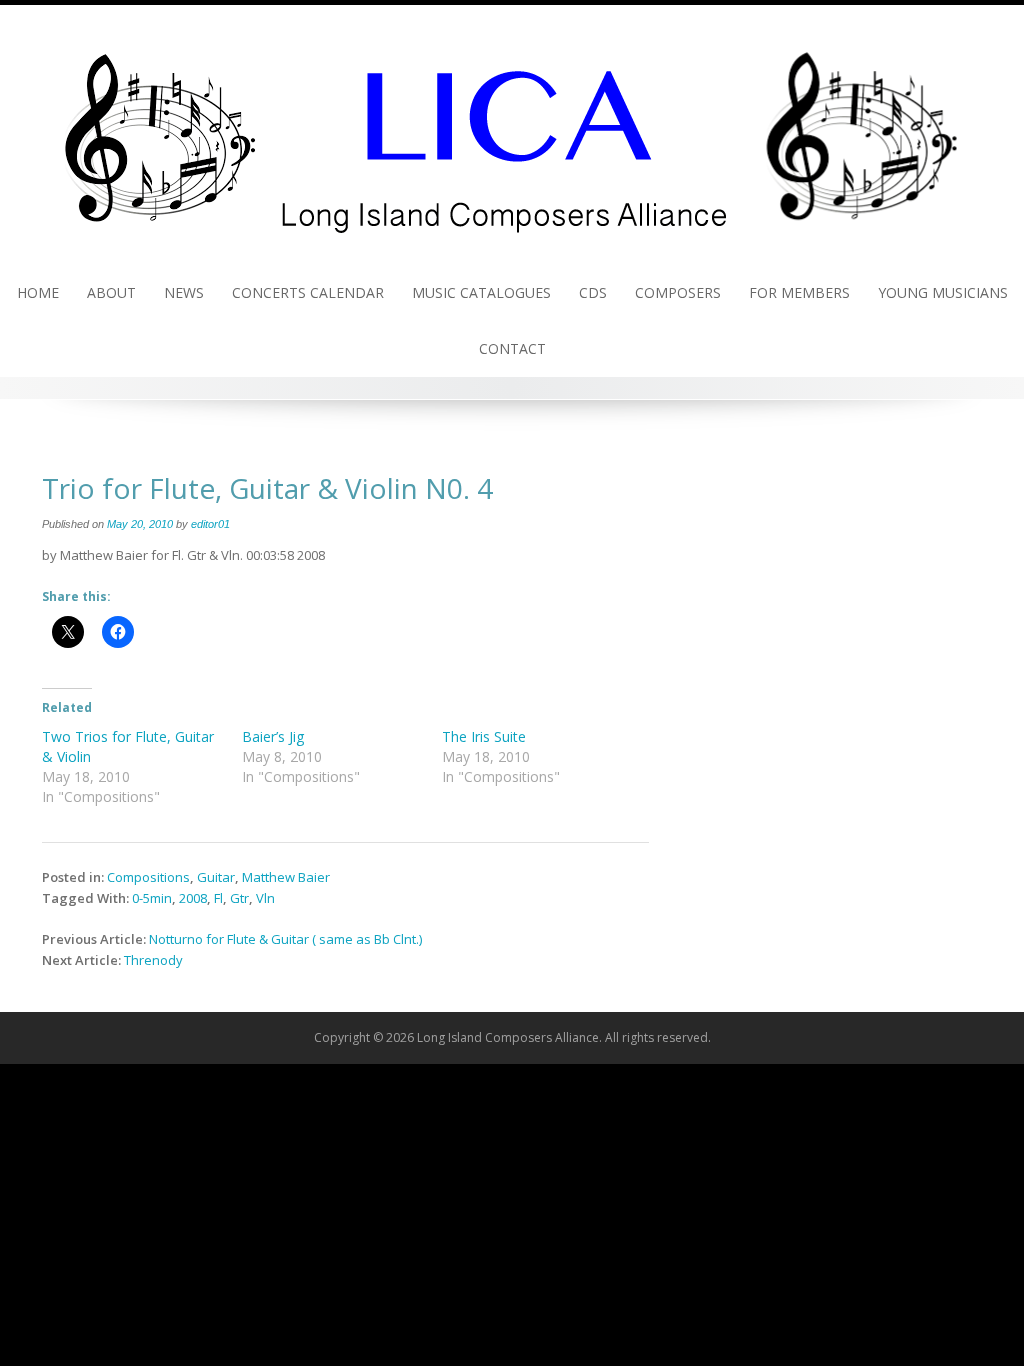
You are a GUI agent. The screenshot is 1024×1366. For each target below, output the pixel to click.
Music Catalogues (481, 292)
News (184, 292)
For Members (799, 292)
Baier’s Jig (273, 736)
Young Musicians (943, 292)
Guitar (216, 877)
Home (38, 292)
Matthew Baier (286, 877)
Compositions (148, 877)
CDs (593, 292)
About (111, 292)
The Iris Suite (484, 736)
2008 (193, 898)
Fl (218, 898)
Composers (678, 292)
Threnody (153, 960)
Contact (512, 348)
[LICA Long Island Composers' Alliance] (512, 133)
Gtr (239, 898)
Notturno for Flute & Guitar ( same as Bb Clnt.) (285, 939)
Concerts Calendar (308, 292)
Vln (265, 898)
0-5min (152, 898)
